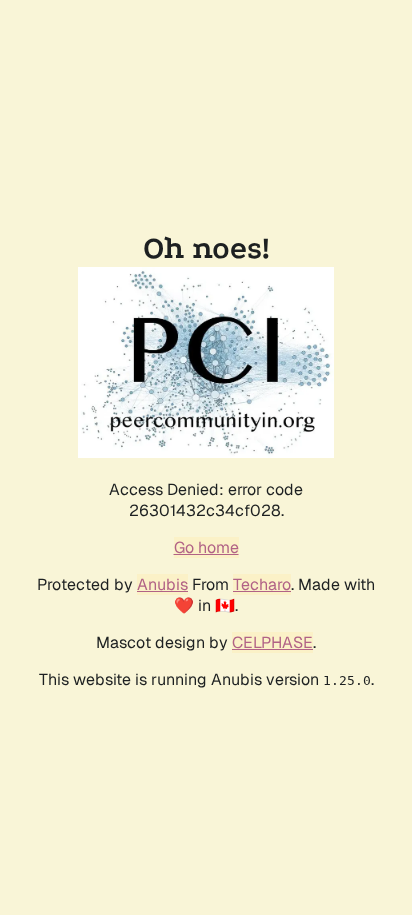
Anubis (162, 584)
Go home (206, 547)
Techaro (262, 584)
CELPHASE (272, 642)
